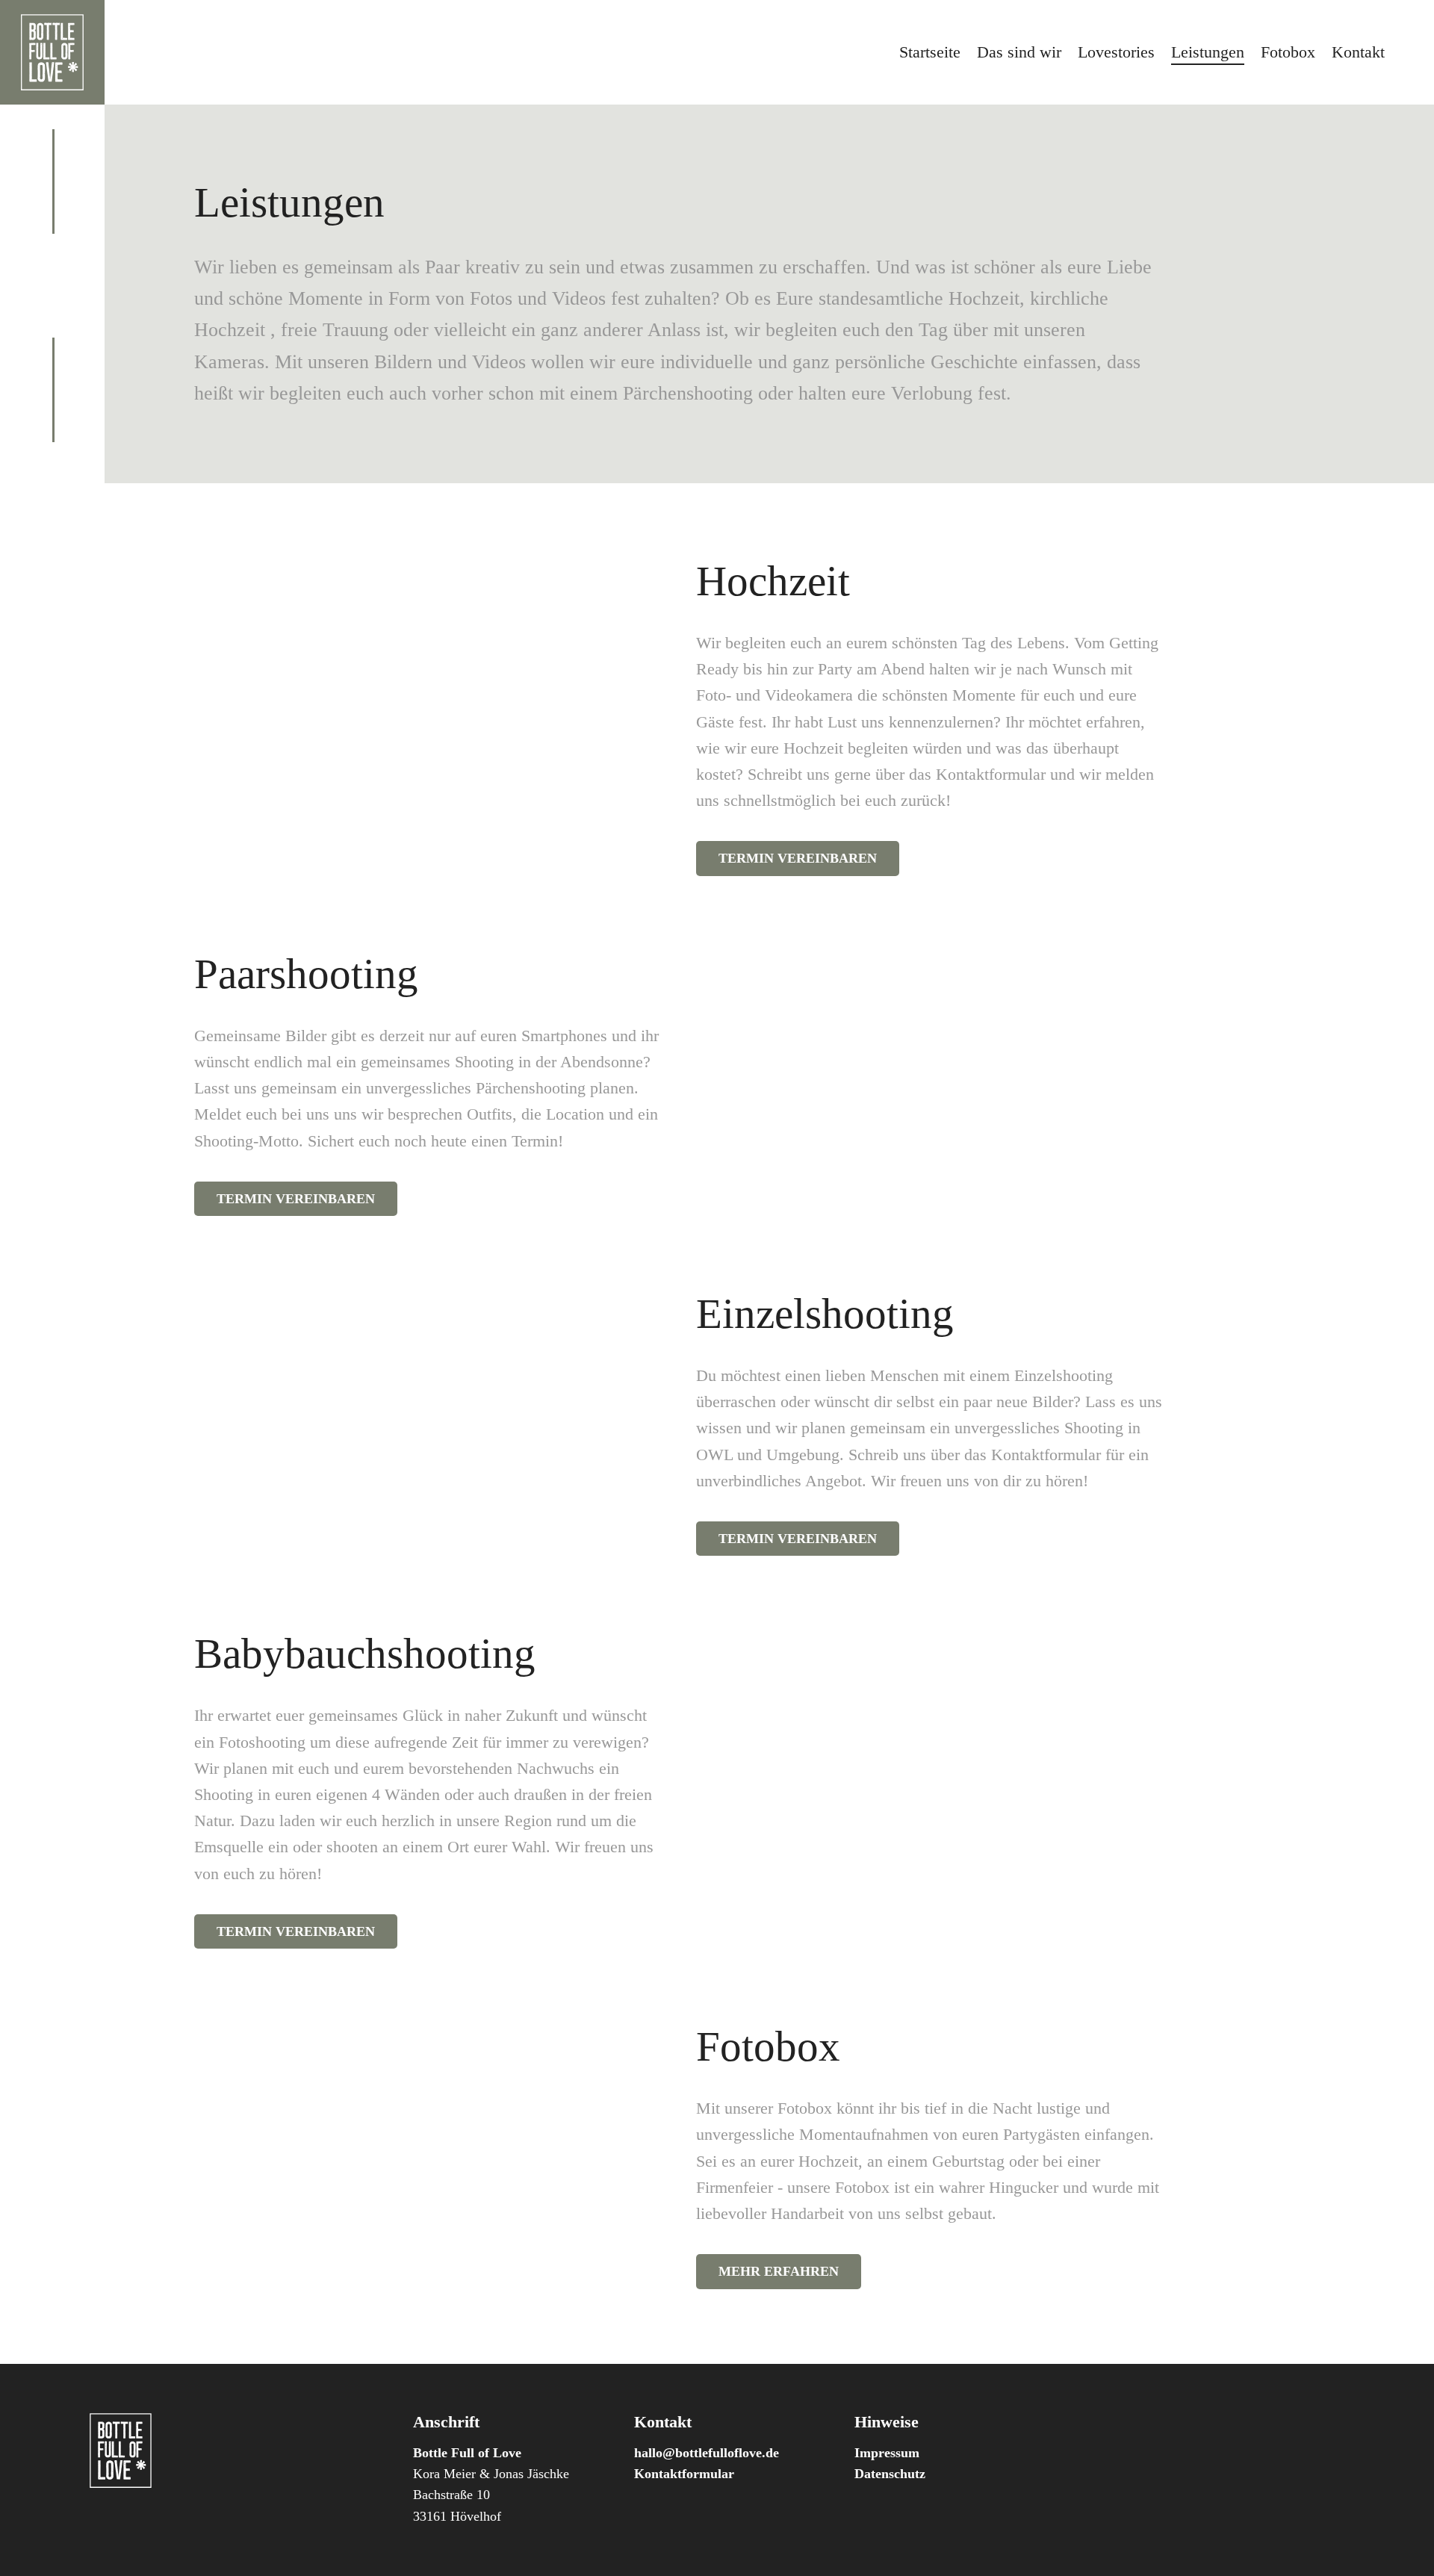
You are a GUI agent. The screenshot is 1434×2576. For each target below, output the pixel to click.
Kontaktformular (684, 2474)
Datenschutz (890, 2474)
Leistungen (1208, 52)
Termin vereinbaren (798, 858)
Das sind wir (1019, 52)
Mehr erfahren (779, 2271)
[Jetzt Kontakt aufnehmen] (52, 301)
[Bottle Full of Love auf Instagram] (52, 270)
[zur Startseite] (52, 52)
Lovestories (1116, 52)
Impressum (887, 2453)
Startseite (930, 52)
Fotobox (1288, 52)
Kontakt (1358, 52)
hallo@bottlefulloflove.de (707, 2453)
